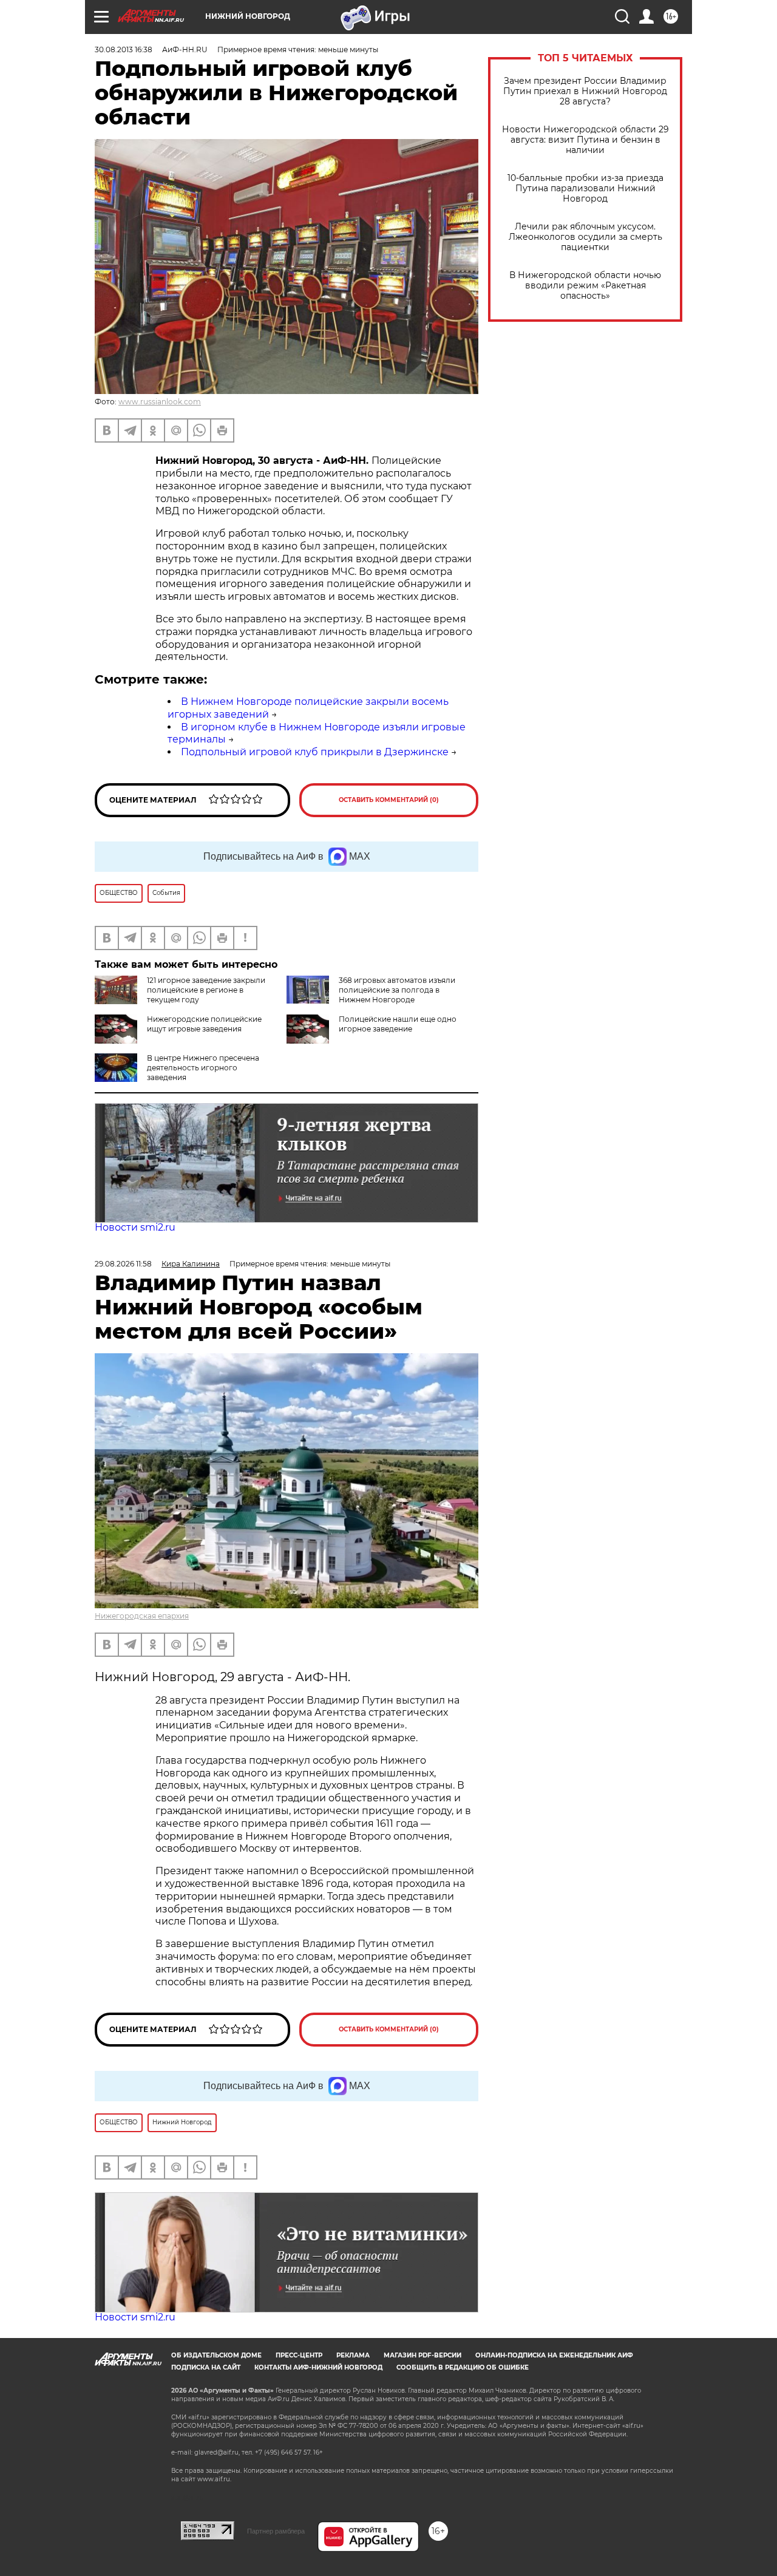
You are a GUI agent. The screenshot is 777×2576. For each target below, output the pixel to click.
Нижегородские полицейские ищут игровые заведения (204, 1024)
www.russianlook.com (160, 402)
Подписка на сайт (206, 2367)
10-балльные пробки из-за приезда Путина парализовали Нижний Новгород (585, 189)
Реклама (353, 2355)
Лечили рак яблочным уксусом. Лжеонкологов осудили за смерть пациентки (585, 237)
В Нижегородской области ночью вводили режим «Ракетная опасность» (585, 286)
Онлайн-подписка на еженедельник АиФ (554, 2355)
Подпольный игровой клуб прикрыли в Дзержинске (315, 752)
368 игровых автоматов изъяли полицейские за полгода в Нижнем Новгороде (397, 990)
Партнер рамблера (276, 2531)
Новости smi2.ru (135, 1227)
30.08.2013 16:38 (124, 49)
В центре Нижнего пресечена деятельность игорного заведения (203, 1068)
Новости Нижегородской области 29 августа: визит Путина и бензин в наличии (585, 140)
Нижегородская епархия (142, 1616)
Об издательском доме (216, 2355)
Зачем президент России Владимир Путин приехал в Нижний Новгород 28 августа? (585, 91)
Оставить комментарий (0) (389, 800)
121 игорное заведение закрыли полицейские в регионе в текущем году (206, 990)
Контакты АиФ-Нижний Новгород (318, 2367)
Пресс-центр (299, 2355)
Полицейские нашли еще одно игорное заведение (398, 1024)
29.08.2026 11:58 (123, 1264)
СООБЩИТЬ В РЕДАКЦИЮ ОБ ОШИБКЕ (463, 2367)
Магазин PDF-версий (422, 2355)
